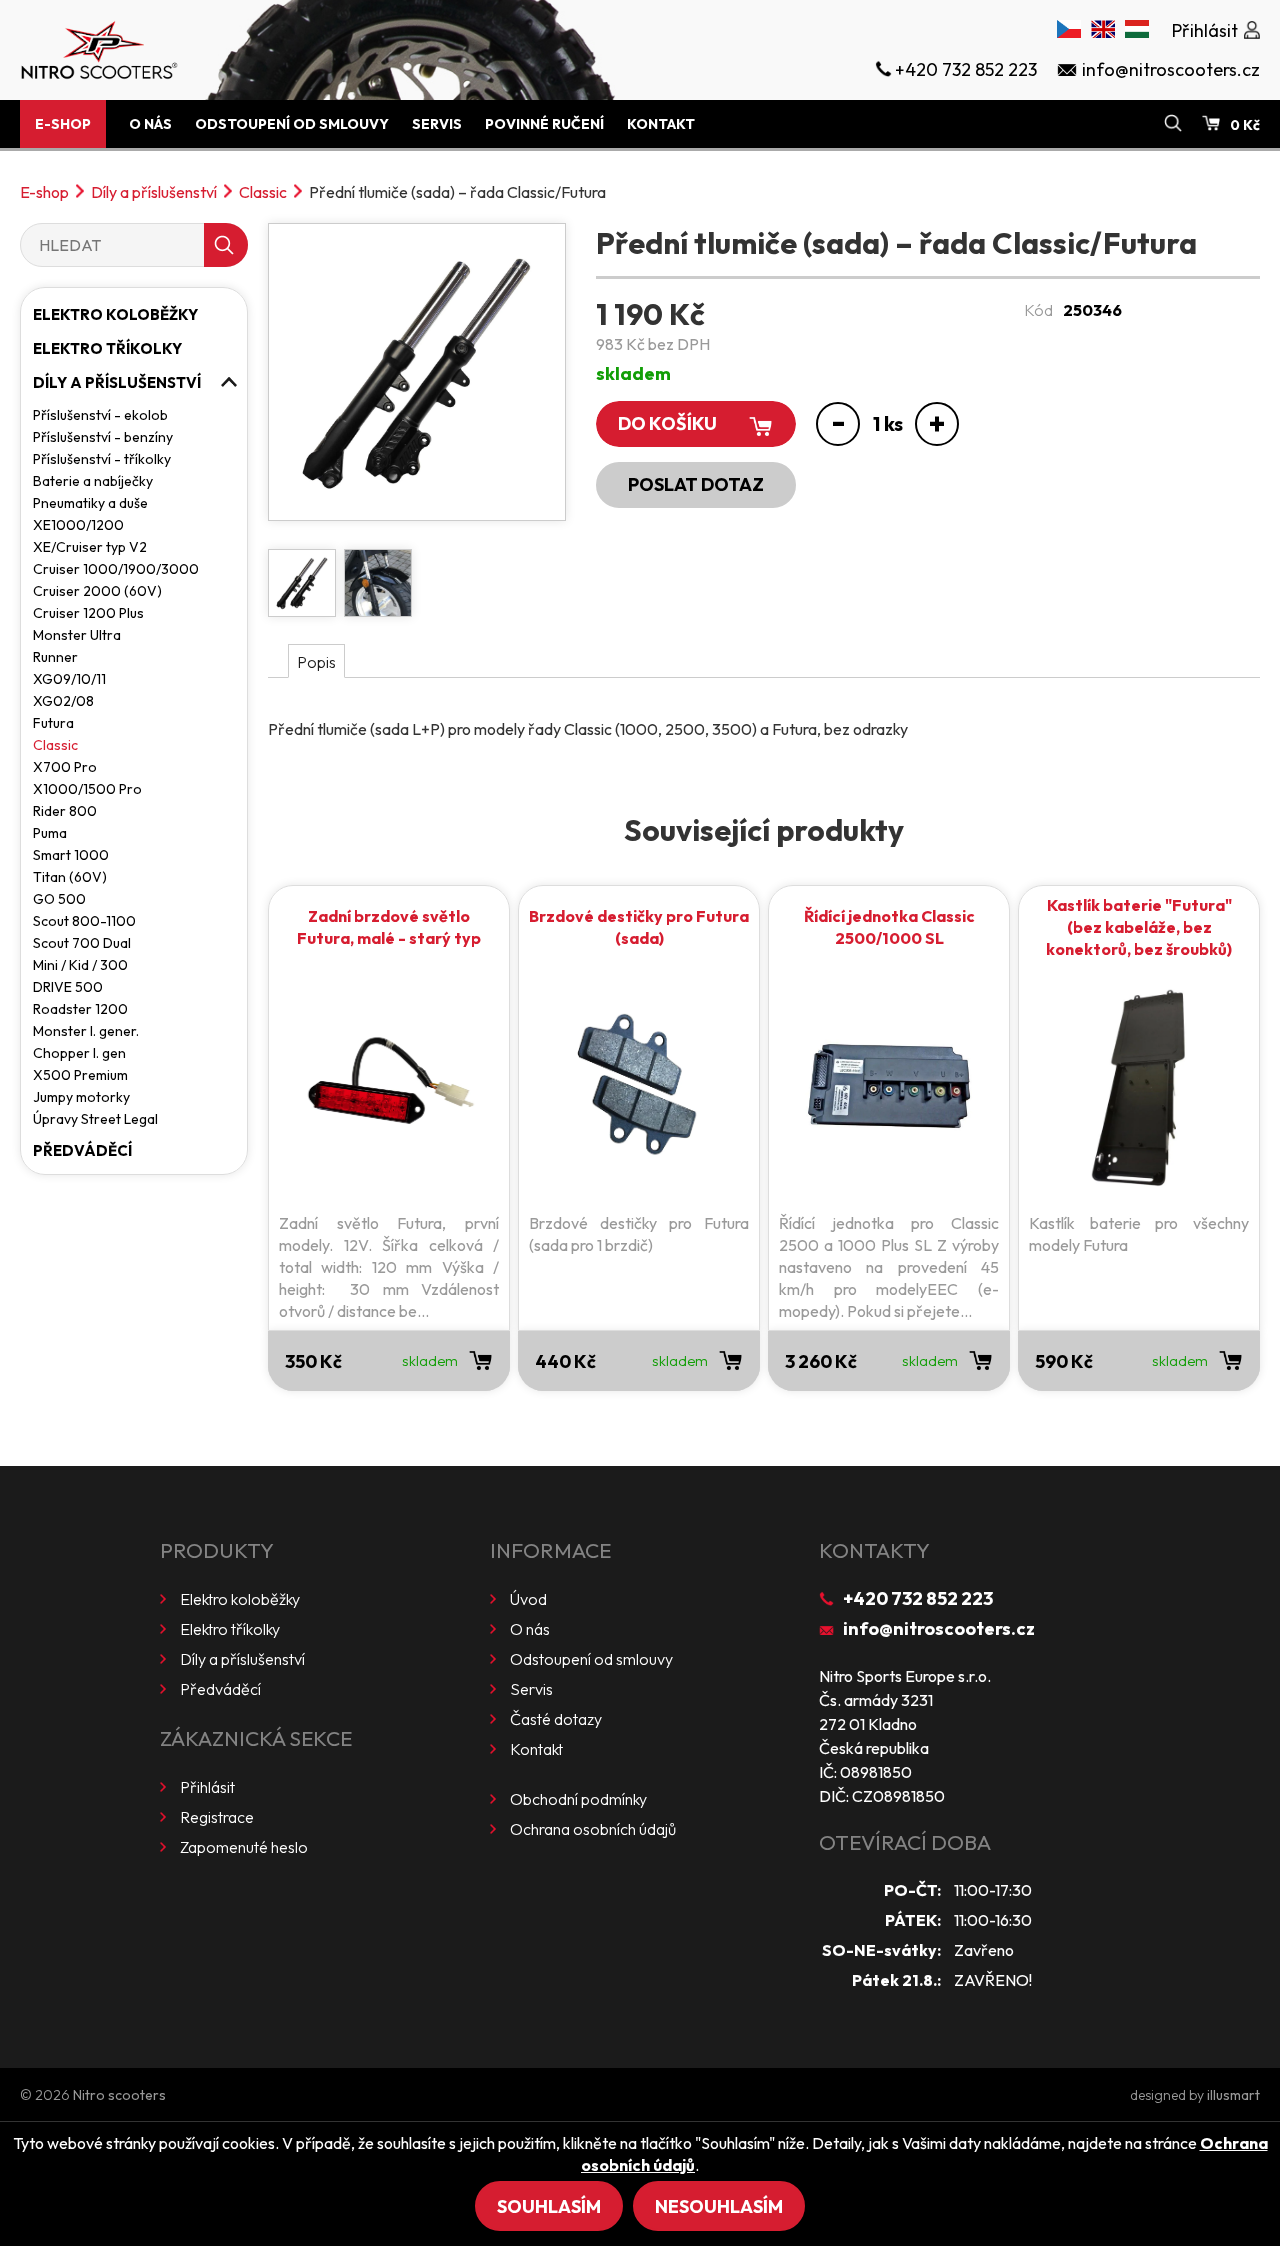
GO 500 (59, 899)
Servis (437, 124)
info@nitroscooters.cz (939, 1628)
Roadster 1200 (80, 1009)
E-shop (63, 124)
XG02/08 (63, 701)
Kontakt (661, 124)
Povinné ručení (544, 124)
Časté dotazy (556, 1719)
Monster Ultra (77, 635)
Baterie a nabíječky (93, 481)
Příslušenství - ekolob (100, 415)
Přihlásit (207, 1787)
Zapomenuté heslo (244, 1847)
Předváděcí (82, 1150)
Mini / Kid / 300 (80, 965)
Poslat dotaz (696, 484)
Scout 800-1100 (84, 921)
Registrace (217, 1817)
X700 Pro (65, 767)
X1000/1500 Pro (87, 789)
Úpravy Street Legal (95, 1119)
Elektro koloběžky (115, 314)
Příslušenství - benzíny (103, 437)
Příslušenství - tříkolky (102, 459)
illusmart (1233, 2095)
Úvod (528, 1599)
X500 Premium (80, 1075)
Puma (50, 833)
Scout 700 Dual (82, 943)
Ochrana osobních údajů (593, 1829)
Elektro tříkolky (107, 348)
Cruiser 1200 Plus (88, 613)
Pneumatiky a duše (90, 503)
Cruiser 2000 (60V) (97, 591)
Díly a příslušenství (154, 192)
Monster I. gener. (86, 1031)
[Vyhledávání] (1173, 124)
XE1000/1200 (78, 525)
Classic (263, 192)
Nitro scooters (119, 2095)
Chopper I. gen (79, 1053)
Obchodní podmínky (578, 1799)
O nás (150, 124)
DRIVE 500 (68, 987)
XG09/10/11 (69, 679)
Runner (55, 657)
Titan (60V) (70, 877)
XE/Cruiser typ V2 (90, 547)
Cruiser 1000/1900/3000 (116, 569)
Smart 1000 (71, 855)
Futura (53, 723)
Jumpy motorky (81, 1097)
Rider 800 (65, 811)
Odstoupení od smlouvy (292, 124)
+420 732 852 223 (918, 1598)
